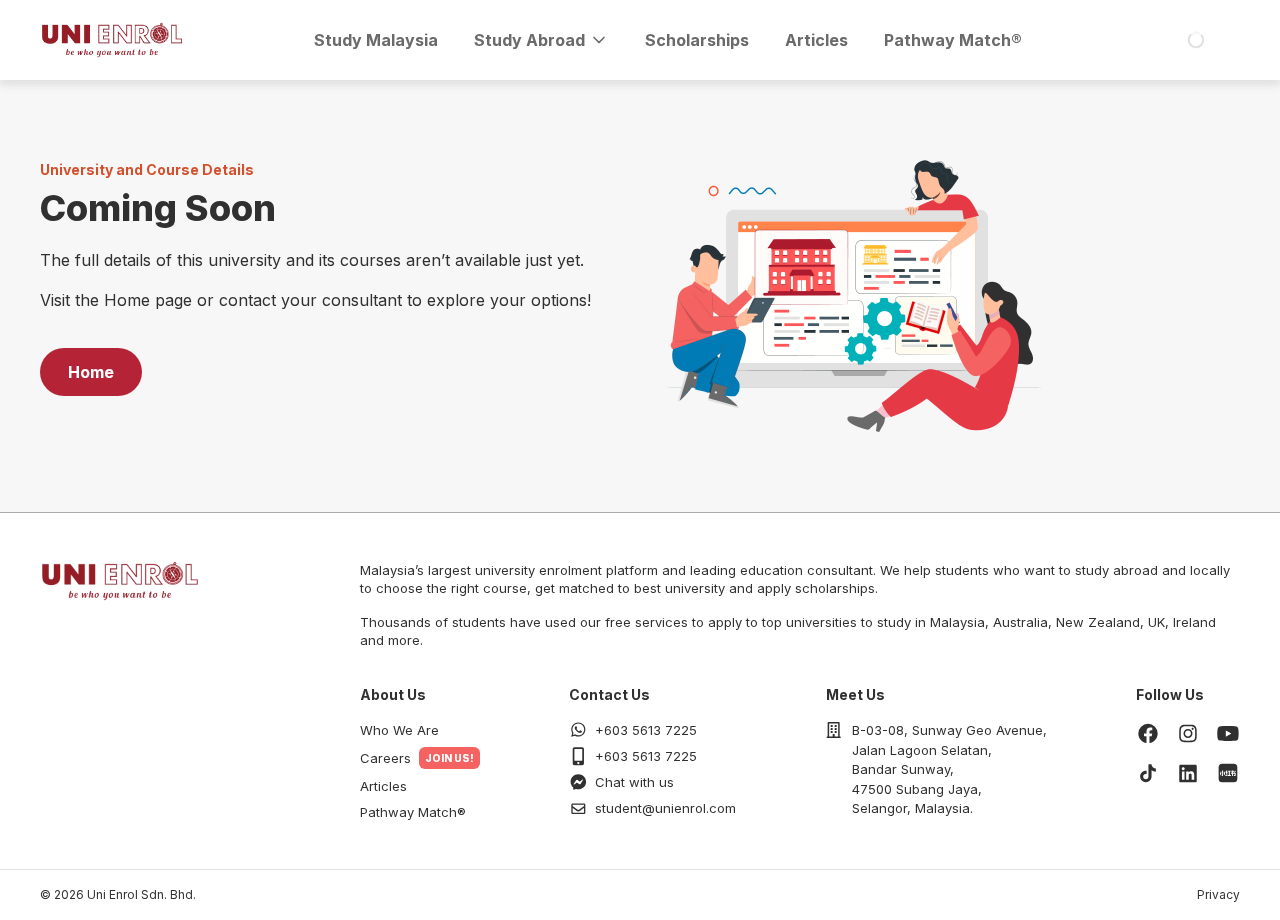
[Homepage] (112, 40)
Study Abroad (529, 40)
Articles (816, 40)
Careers (385, 758)
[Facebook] (1148, 733)
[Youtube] (1228, 733)
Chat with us (634, 782)
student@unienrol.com (665, 808)
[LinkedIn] (1188, 773)
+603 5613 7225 (646, 730)
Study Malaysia (376, 40)
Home (91, 372)
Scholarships (697, 40)
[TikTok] (1148, 773)
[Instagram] (1188, 733)
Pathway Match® (953, 40)
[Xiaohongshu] (1228, 773)
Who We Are (399, 730)
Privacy (1218, 894)
